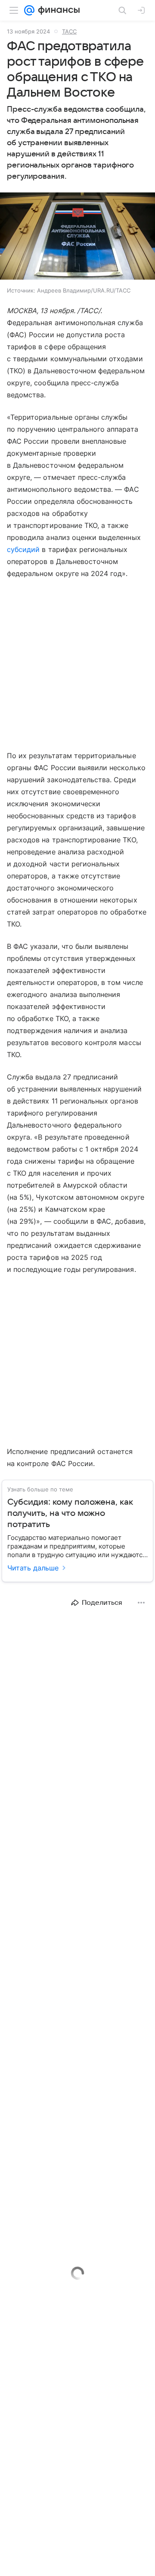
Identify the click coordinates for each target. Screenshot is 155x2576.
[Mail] (29, 10)
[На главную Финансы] (57, 10)
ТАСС (69, 31)
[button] (77, 237)
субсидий (23, 549)
